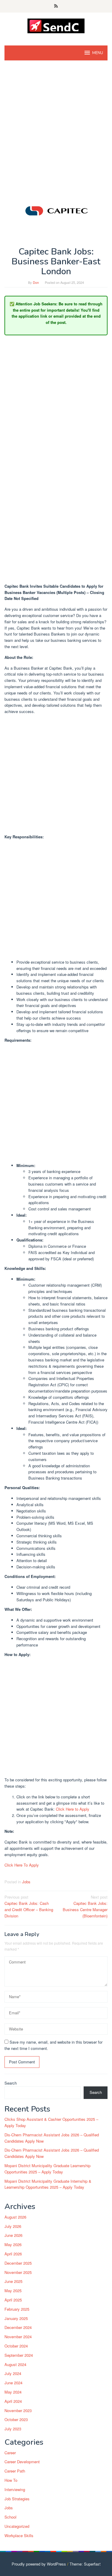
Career (10, 2453)
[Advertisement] (56, 125)
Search (11, 2083)
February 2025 (17, 2309)
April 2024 (13, 2401)
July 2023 (13, 2429)
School (10, 2517)
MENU (98, 53)
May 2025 (13, 2291)
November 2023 (18, 2410)
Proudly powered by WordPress (39, 2564)
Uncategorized (17, 2526)
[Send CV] (56, 25)
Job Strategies (17, 2499)
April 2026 (13, 2254)
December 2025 (18, 2263)
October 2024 (16, 2346)
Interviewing (15, 2489)
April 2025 (13, 2300)
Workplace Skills (19, 2535)
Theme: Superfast (85, 2564)
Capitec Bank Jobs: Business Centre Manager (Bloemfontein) (85, 1906)
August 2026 (15, 2217)
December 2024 (18, 2327)
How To (11, 2480)
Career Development (22, 2462)
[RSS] (56, 6)
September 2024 (19, 2355)
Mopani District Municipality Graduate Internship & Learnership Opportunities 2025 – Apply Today (48, 2184)
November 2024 (18, 2337)
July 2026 (13, 2226)
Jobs (26, 1882)
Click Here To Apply (22, 1865)
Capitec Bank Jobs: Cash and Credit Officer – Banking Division (29, 1906)
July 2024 (13, 2373)
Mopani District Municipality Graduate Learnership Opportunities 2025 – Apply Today (47, 2169)
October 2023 (16, 2419)
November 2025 (18, 2272)
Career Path (15, 2471)
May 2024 (13, 2392)
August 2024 (15, 2364)
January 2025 (16, 2318)
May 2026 (13, 2244)
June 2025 (13, 2281)
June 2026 (13, 2235)
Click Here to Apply (73, 1809)
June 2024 (13, 2383)
